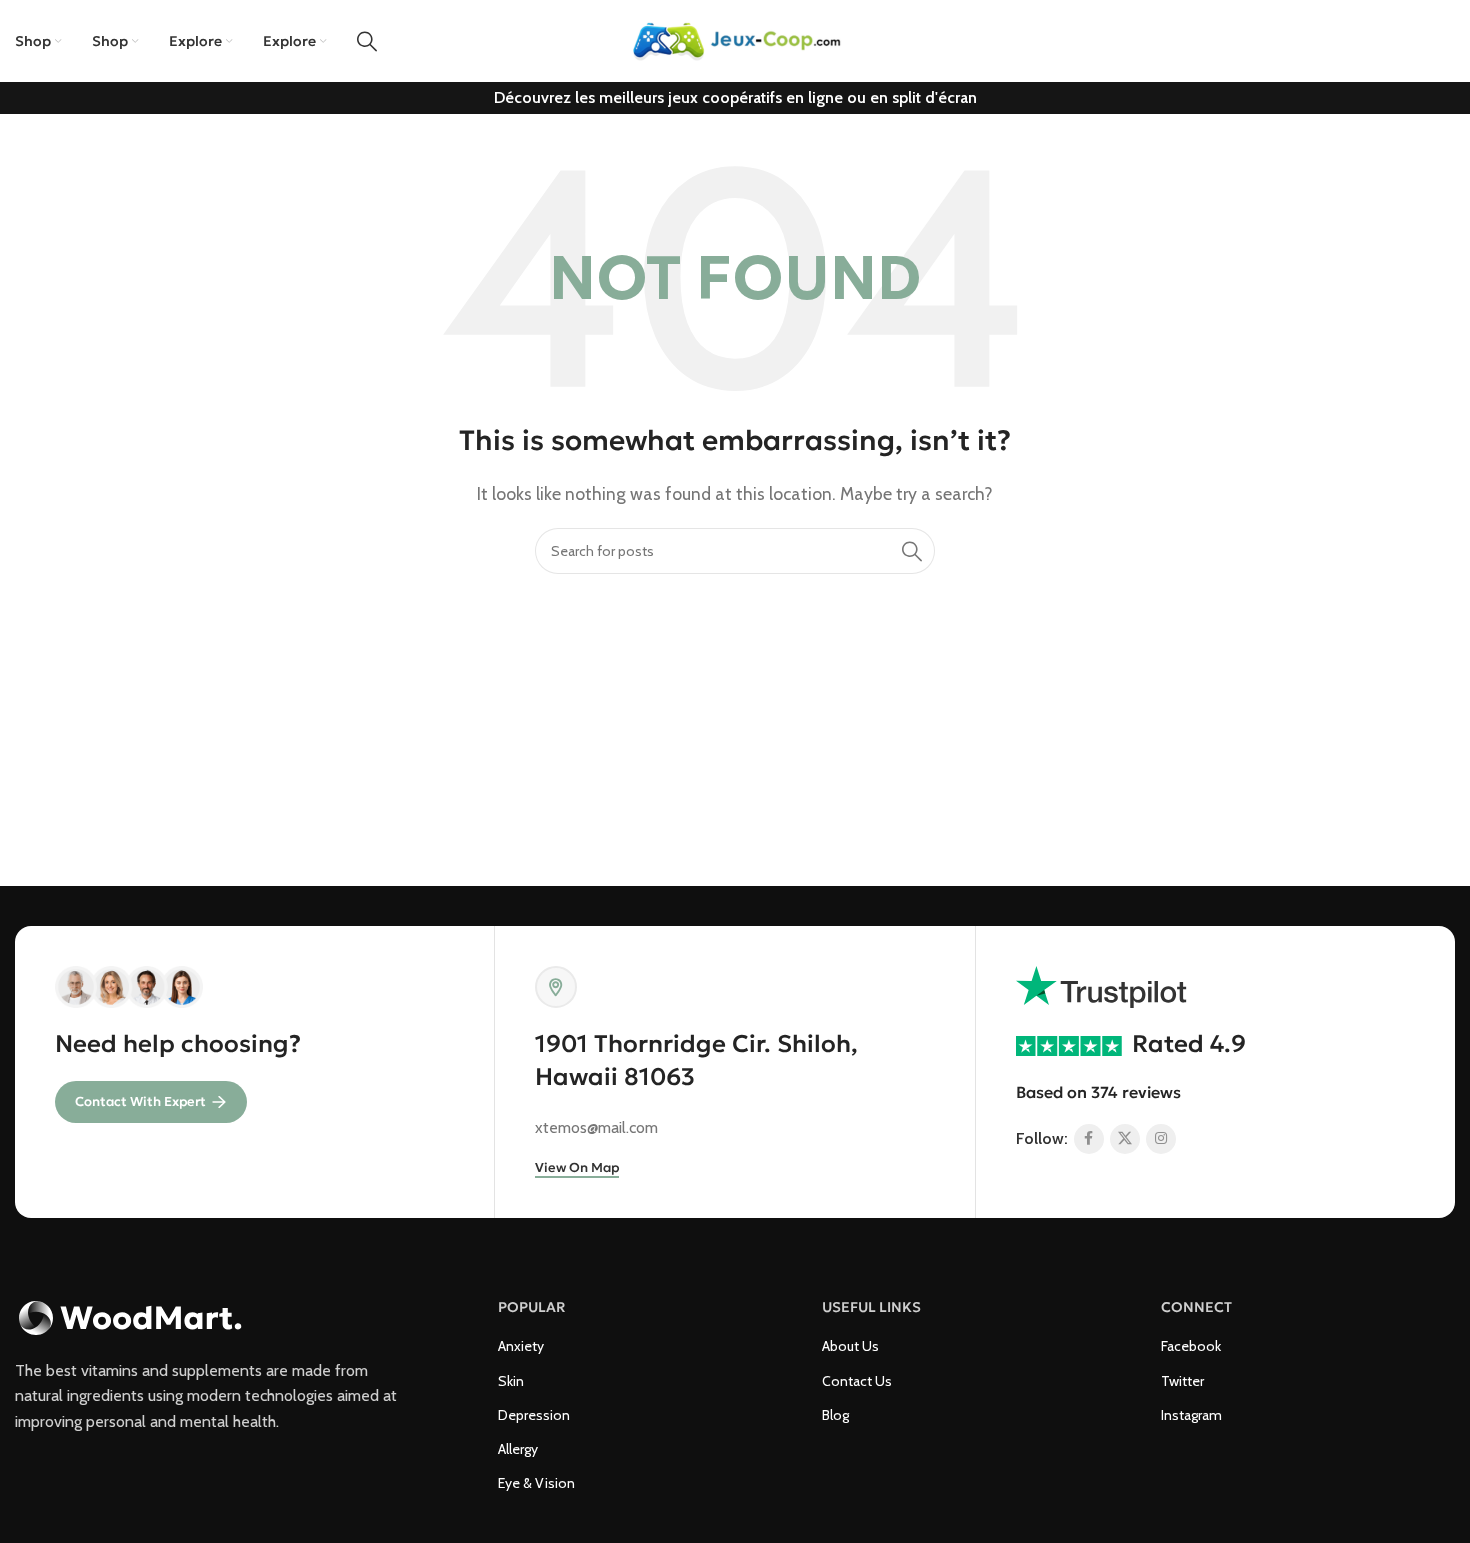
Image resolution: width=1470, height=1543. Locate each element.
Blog (835, 1415)
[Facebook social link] (1089, 1139)
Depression (534, 1415)
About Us (850, 1346)
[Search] (367, 41)
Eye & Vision (536, 1483)
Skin (511, 1381)
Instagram (1191, 1415)
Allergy (518, 1449)
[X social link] (1125, 1139)
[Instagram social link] (1161, 1139)
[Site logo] (735, 39)
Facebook (1191, 1346)
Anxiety (521, 1346)
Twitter (1182, 1381)
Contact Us (857, 1381)
